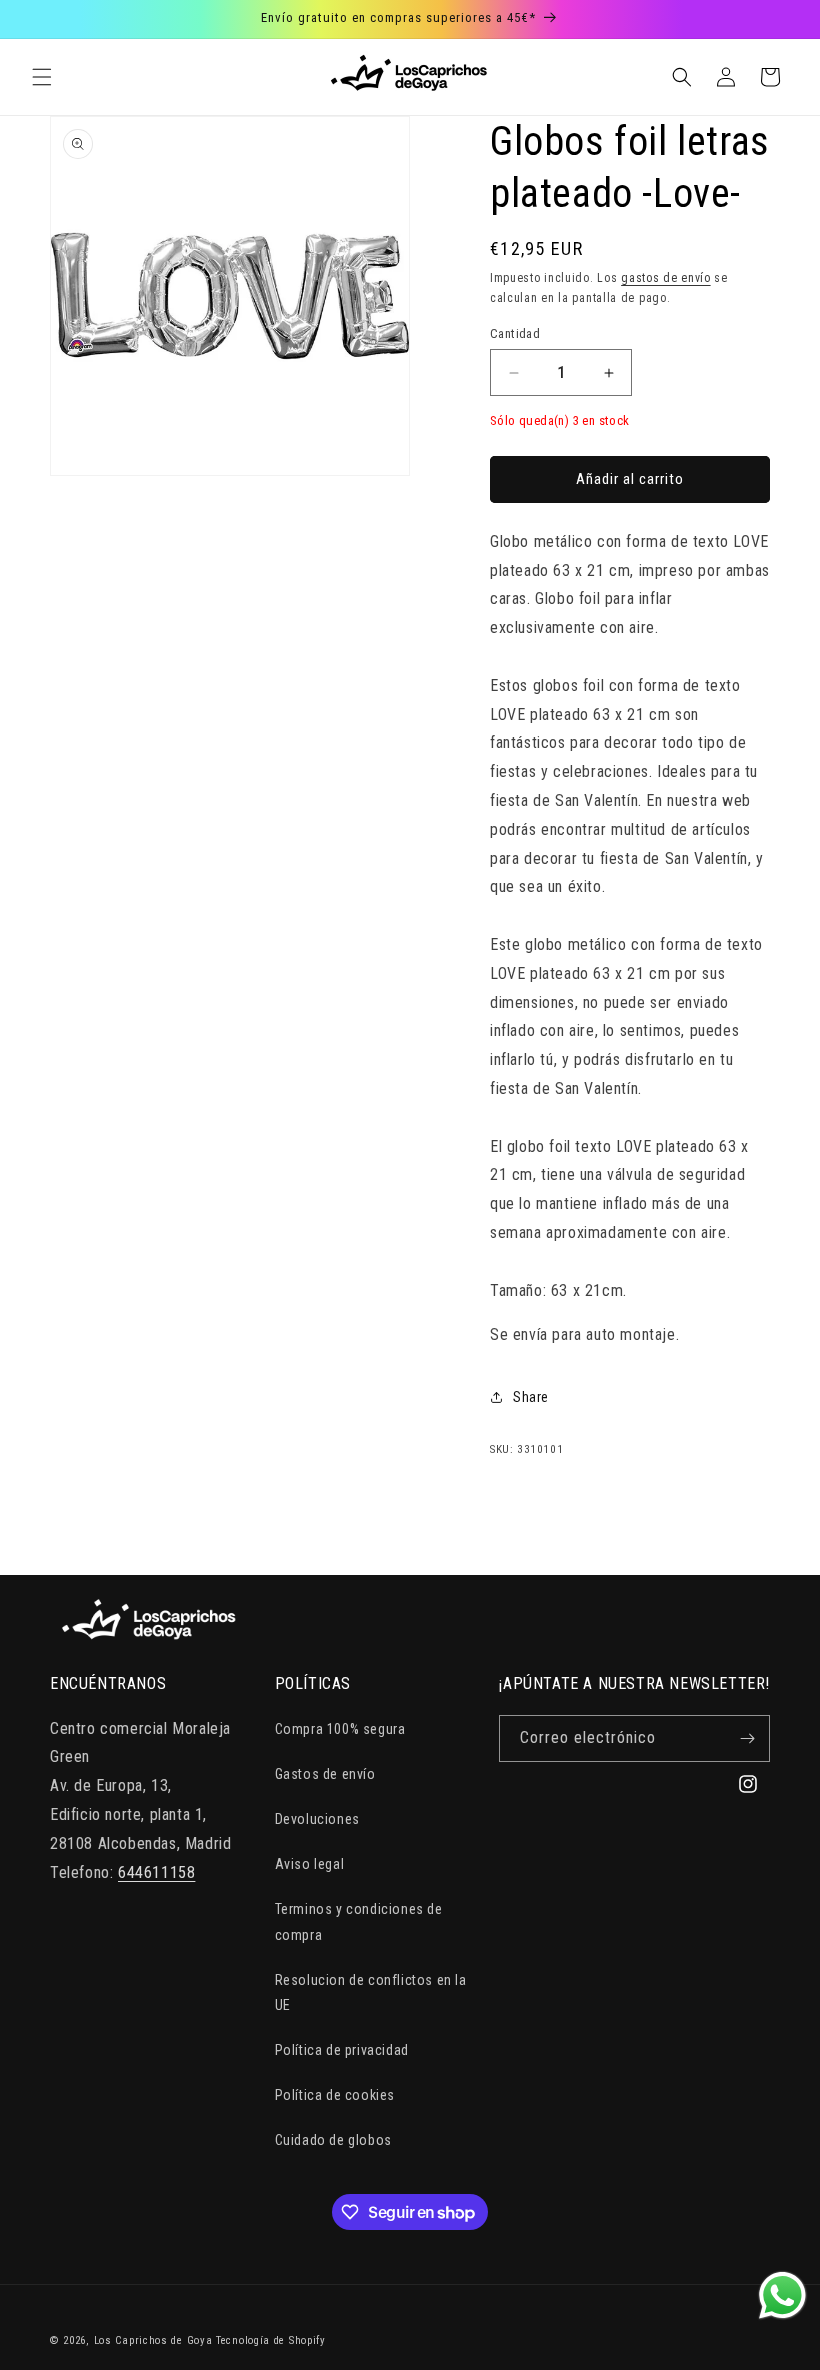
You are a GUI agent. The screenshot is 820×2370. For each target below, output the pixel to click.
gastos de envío (666, 278)
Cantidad (515, 333)
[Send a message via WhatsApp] (782, 2295)
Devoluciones (317, 1819)
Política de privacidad (342, 2050)
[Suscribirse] (747, 1738)
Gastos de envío (325, 1774)
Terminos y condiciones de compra (359, 1921)
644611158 (156, 1872)
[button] (42, 77)
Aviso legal (310, 1864)
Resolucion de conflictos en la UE (371, 1992)
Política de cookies (335, 2095)
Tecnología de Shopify (271, 2340)
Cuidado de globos (333, 2140)
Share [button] (531, 1397)
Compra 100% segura (340, 1729)
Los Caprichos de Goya (153, 2340)
